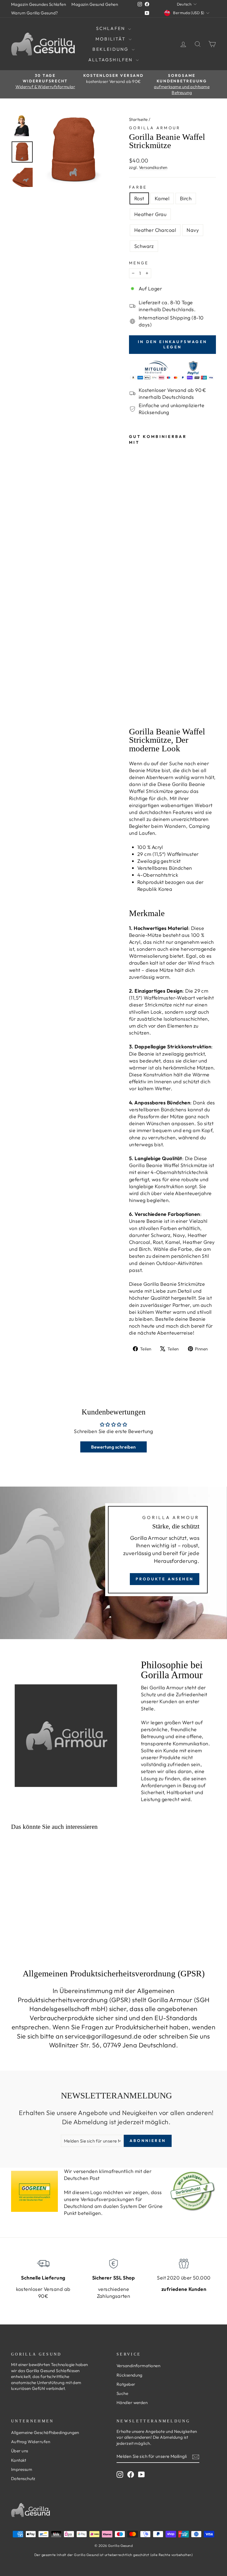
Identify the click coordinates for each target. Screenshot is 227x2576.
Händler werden (132, 2403)
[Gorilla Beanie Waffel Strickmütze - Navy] (133, 704)
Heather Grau (150, 214)
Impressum (22, 2469)
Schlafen (112, 28)
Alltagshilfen (111, 60)
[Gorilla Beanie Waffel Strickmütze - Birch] (133, 685)
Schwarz (144, 246)
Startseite (138, 119)
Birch (186, 198)
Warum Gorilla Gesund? (34, 13)
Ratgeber (126, 2384)
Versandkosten (153, 167)
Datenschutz (23, 2479)
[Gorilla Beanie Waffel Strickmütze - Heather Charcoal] (133, 697)
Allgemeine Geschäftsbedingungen (45, 2432)
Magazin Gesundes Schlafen (38, 4)
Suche (122, 2393)
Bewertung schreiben (114, 1447)
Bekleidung (111, 49)
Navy (193, 230)
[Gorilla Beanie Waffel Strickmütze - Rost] (133, 672)
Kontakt (19, 2460)
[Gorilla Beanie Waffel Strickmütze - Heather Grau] (133, 691)
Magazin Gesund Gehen (95, 4)
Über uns (20, 2451)
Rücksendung (130, 2375)
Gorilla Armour (155, 128)
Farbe (138, 187)
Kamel (162, 198)
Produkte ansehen (165, 1579)
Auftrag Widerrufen (31, 2442)
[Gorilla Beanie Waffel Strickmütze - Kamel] (133, 678)
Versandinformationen (138, 2366)
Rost (139, 198)
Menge (139, 263)
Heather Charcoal (155, 230)
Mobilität (111, 39)
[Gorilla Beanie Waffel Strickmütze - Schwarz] (133, 710)
